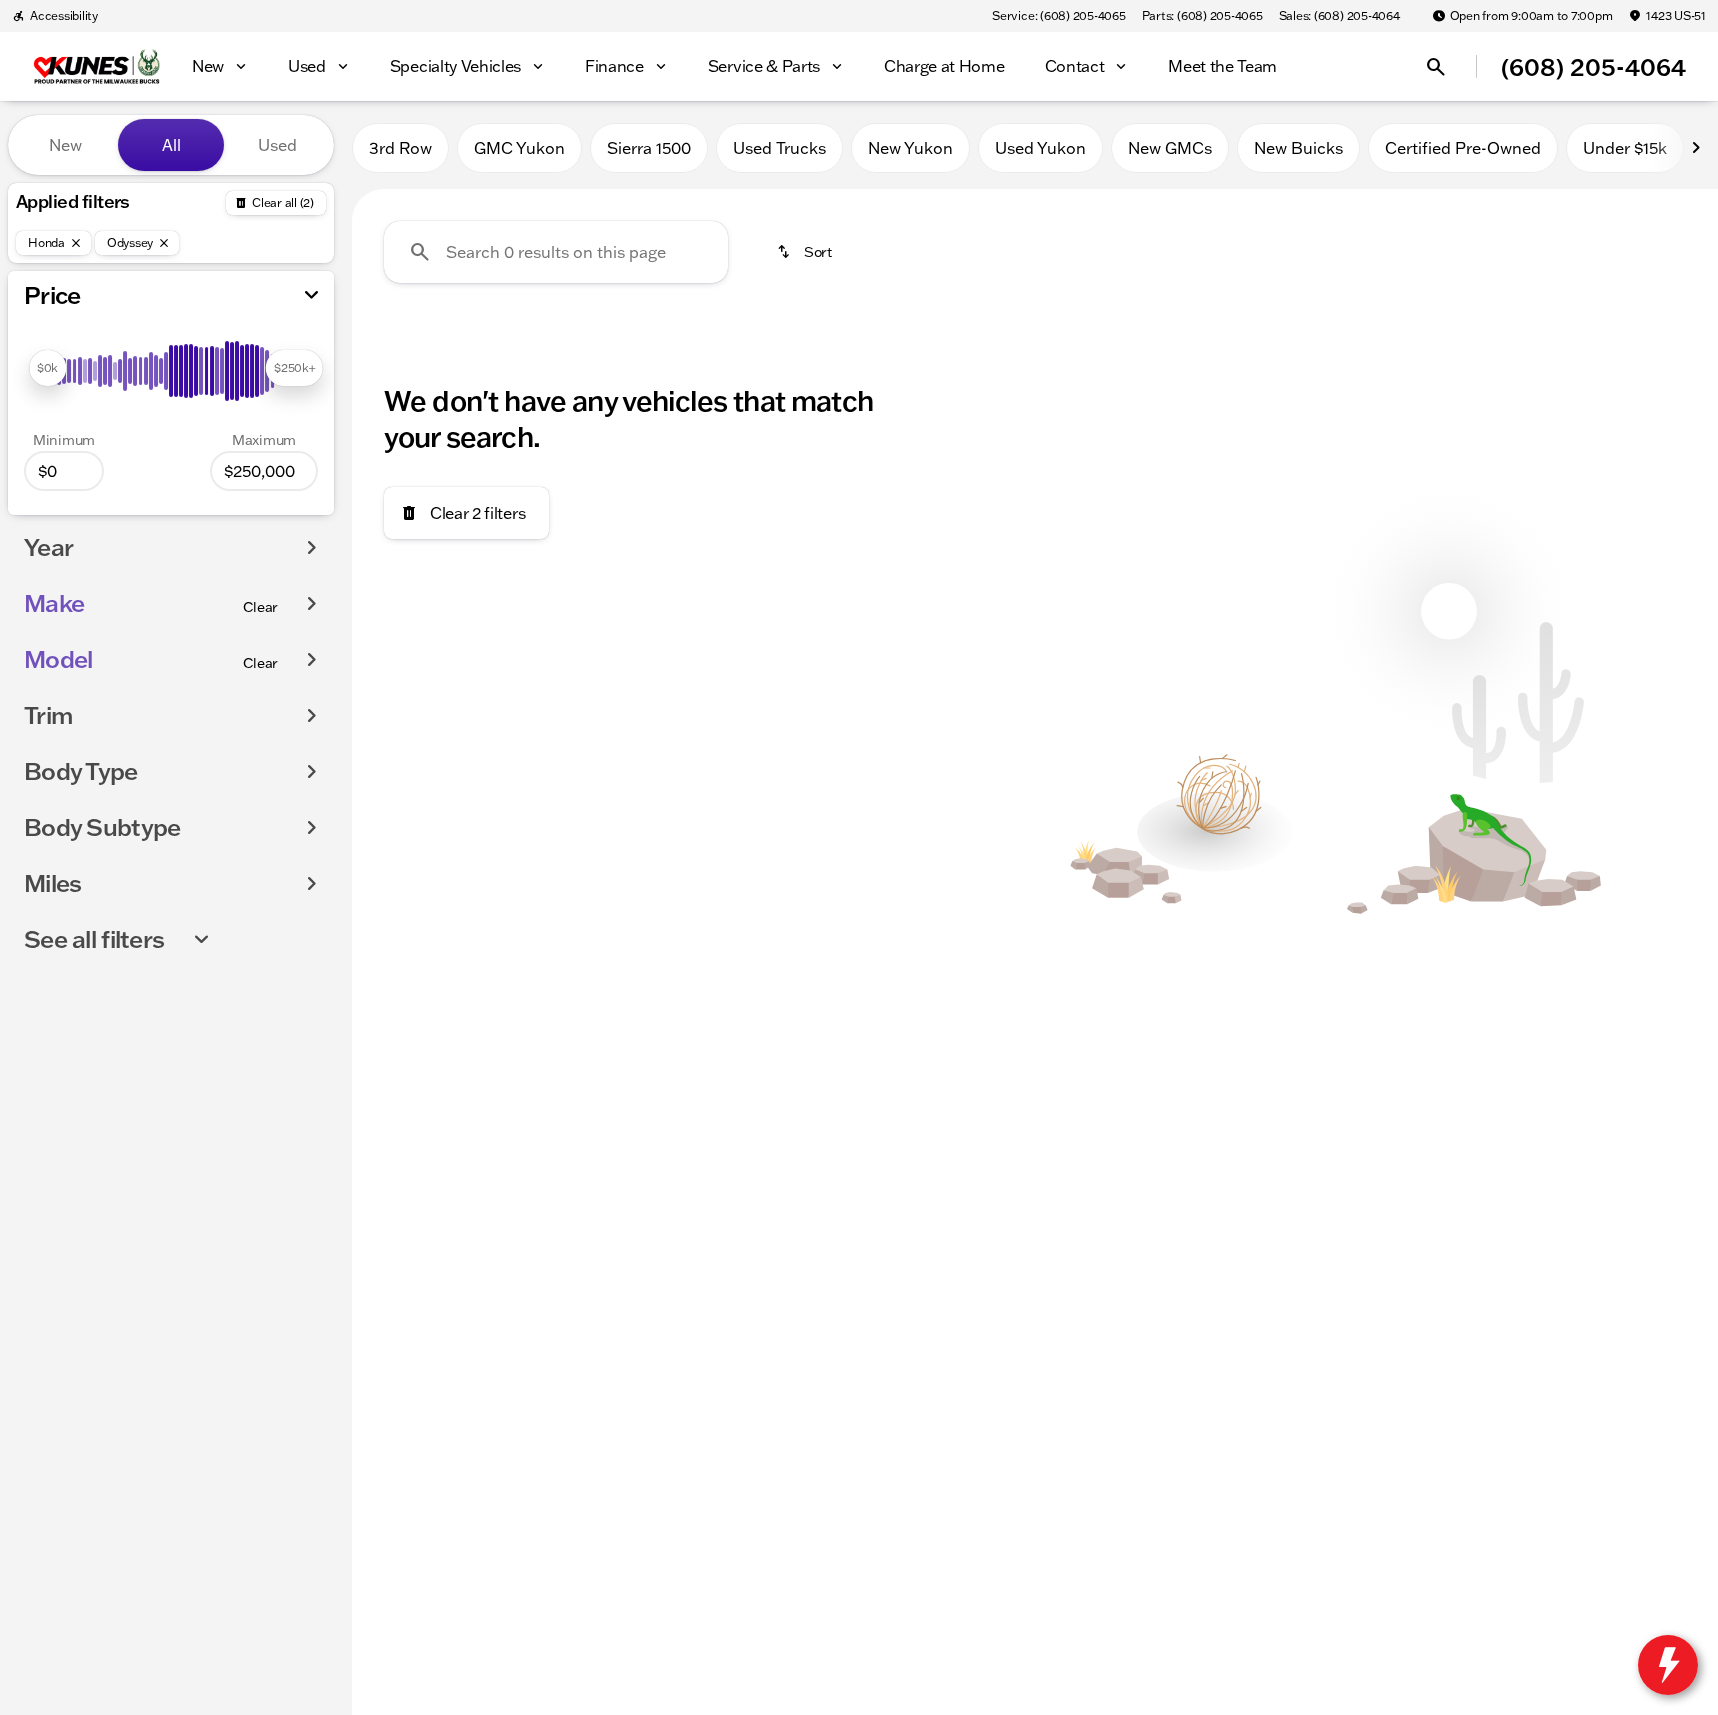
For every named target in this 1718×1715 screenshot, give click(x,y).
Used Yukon (1040, 148)
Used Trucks (779, 148)
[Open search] (1436, 67)
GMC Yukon (519, 148)
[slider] (47, 368)
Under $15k (1625, 148)
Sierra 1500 (649, 148)
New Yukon (910, 148)
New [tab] (65, 145)
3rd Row (400, 148)
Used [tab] (277, 145)
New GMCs (1170, 148)
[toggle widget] (1668, 1665)
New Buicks (1298, 148)
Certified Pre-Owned (1463, 148)
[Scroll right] (1696, 148)
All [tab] (171, 145)
